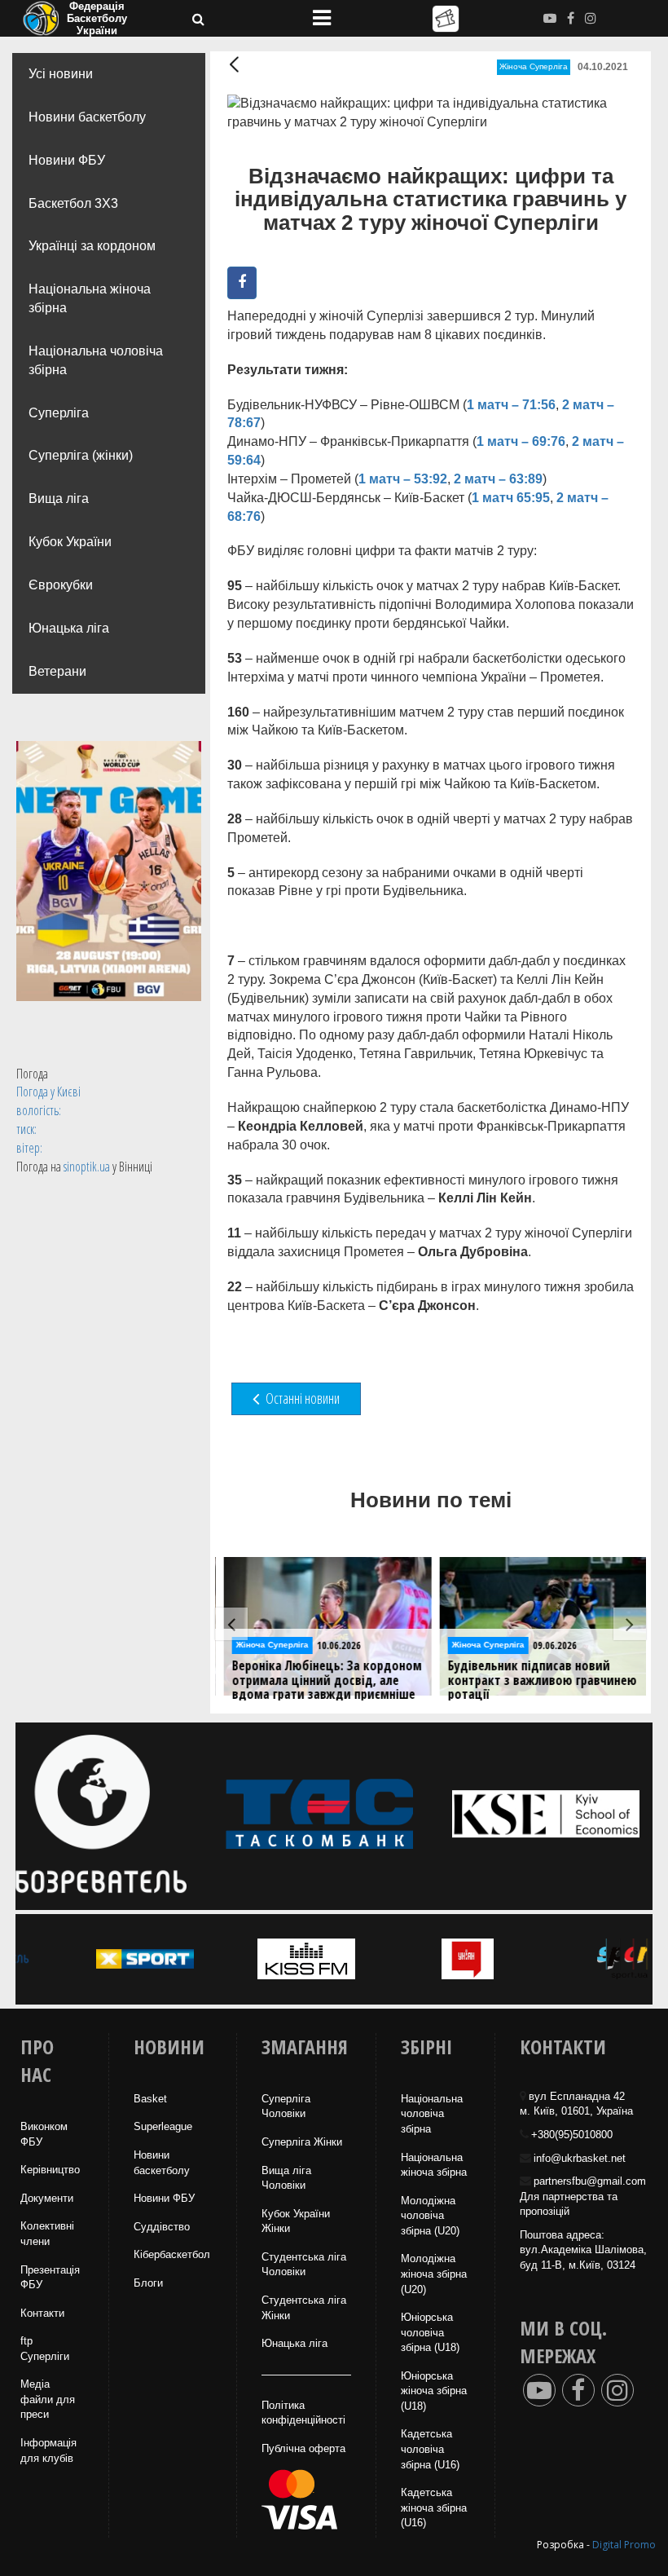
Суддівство (162, 2227)
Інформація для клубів (48, 2450)
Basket (150, 2099)
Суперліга (59, 413)
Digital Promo (624, 2545)
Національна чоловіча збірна (96, 360)
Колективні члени (47, 2234)
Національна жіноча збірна (90, 298)
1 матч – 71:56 (511, 405)
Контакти (42, 2313)
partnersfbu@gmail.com (590, 2181)
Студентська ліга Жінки (304, 2308)
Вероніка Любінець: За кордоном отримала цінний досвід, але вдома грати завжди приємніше (322, 1681)
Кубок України (70, 542)
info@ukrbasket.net (580, 2158)
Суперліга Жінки (302, 2142)
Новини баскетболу (87, 117)
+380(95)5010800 (572, 2135)
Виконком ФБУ (44, 2134)
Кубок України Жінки (296, 2221)
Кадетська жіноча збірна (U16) (434, 2508)
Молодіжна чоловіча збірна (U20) (430, 2216)
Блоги (148, 2283)
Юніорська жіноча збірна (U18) (434, 2391)
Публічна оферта (303, 2448)
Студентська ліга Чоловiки (304, 2265)
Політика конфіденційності (303, 2413)
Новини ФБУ (67, 160)
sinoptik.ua (87, 1167)
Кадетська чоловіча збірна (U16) (430, 2449)
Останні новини (301, 1398)
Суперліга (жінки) (81, 455)
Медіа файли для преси (48, 2399)
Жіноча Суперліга (534, 66)
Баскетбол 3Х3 (73, 203)
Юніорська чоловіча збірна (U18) (430, 2332)
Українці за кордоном (92, 246)
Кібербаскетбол (172, 2254)
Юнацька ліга (69, 628)
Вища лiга (59, 498)
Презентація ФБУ (50, 2278)
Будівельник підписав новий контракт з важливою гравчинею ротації (538, 1681)
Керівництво (50, 2170)
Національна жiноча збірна (434, 2165)
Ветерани (57, 671)
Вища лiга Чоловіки (286, 2178)
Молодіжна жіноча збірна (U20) (434, 2274)
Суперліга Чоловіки (286, 2106)
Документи (47, 2198)
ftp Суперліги (45, 2349)
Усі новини (61, 74)
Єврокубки (61, 585)
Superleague (163, 2126)
